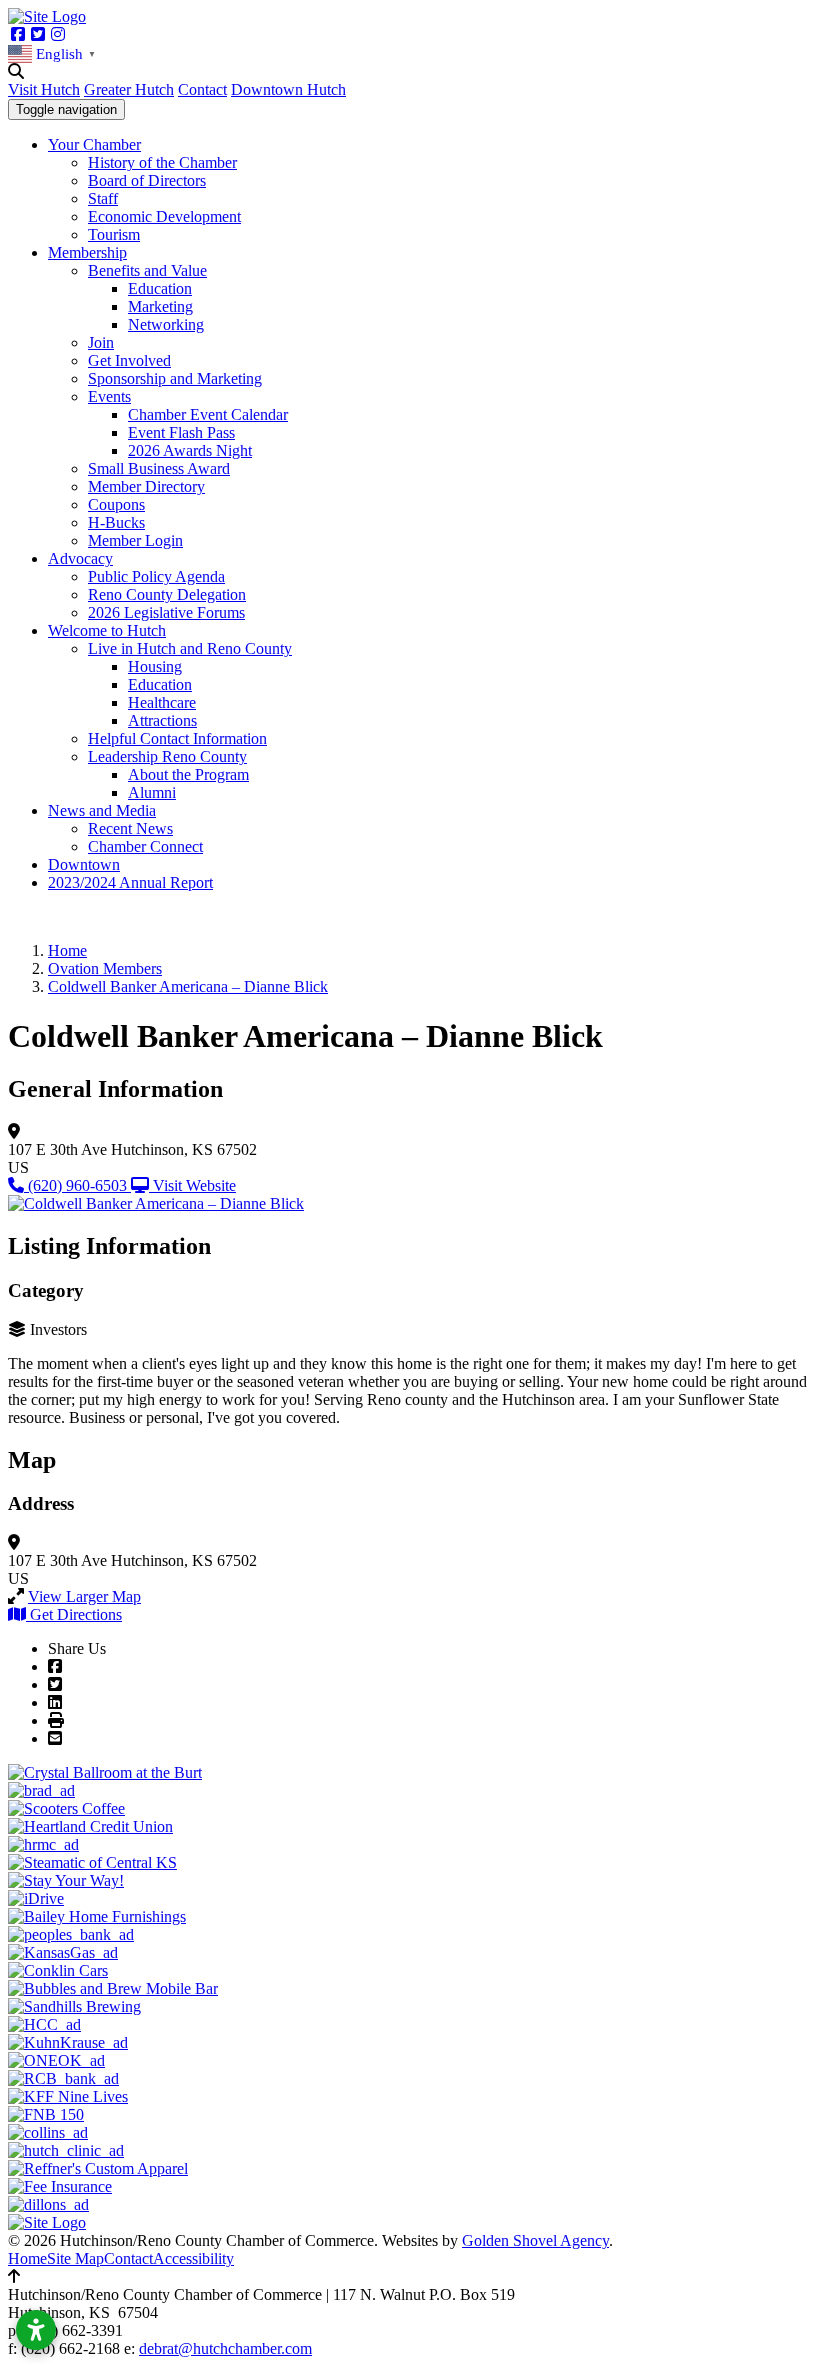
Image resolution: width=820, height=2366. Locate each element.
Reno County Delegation (167, 594)
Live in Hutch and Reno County (190, 648)
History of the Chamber (162, 162)
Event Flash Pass (181, 432)
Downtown (84, 864)
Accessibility (193, 2258)
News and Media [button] (102, 810)
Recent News (130, 828)
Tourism (114, 234)
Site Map (75, 2258)
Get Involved (129, 360)
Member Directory (146, 486)
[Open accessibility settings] (36, 2330)
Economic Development (164, 216)
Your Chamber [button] (94, 144)
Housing (155, 666)
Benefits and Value (147, 270)
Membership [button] (87, 252)
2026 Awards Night (190, 450)
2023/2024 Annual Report (130, 882)
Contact (202, 89)
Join (101, 342)
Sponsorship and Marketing (175, 378)
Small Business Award (159, 468)
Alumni (152, 792)
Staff (103, 198)
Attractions (162, 720)
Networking (166, 324)
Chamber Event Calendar (208, 414)
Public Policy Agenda (156, 576)
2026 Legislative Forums (166, 612)
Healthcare (162, 702)
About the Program (188, 774)
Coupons (116, 504)
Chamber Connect (145, 846)
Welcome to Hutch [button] (107, 630)
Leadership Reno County (167, 756)
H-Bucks (116, 522)
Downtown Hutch (288, 89)
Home (27, 2258)
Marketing (160, 306)
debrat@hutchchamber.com (225, 2348)
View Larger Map (84, 1596)
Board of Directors (147, 180)
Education (160, 288)
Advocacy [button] (80, 558)
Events (109, 396)
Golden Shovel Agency (535, 2240)
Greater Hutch (129, 89)
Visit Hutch (44, 89)
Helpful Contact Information (177, 738)
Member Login (135, 540)
